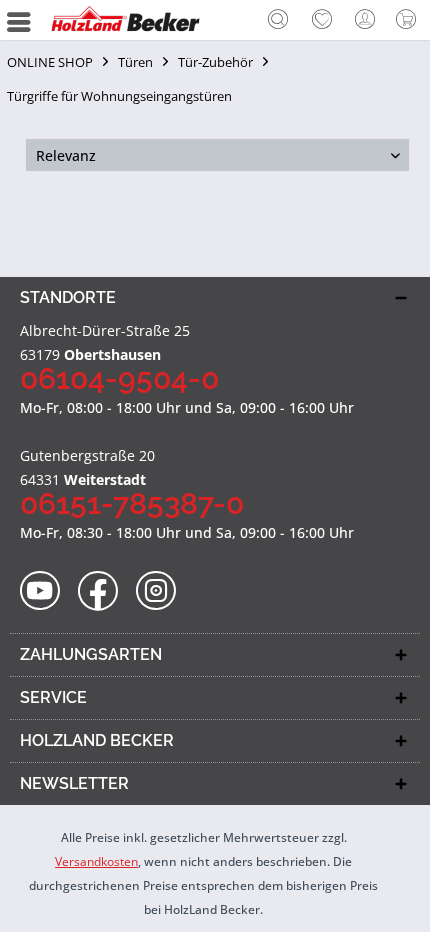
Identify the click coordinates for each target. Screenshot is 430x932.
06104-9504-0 (119, 378)
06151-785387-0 (132, 503)
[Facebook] (104, 591)
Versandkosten (96, 861)
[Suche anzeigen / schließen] (278, 22)
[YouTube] (46, 591)
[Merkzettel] (322, 20)
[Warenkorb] (410, 20)
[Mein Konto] (366, 20)
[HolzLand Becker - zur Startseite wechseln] (125, 20)
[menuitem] (278, 20)
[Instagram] (162, 591)
